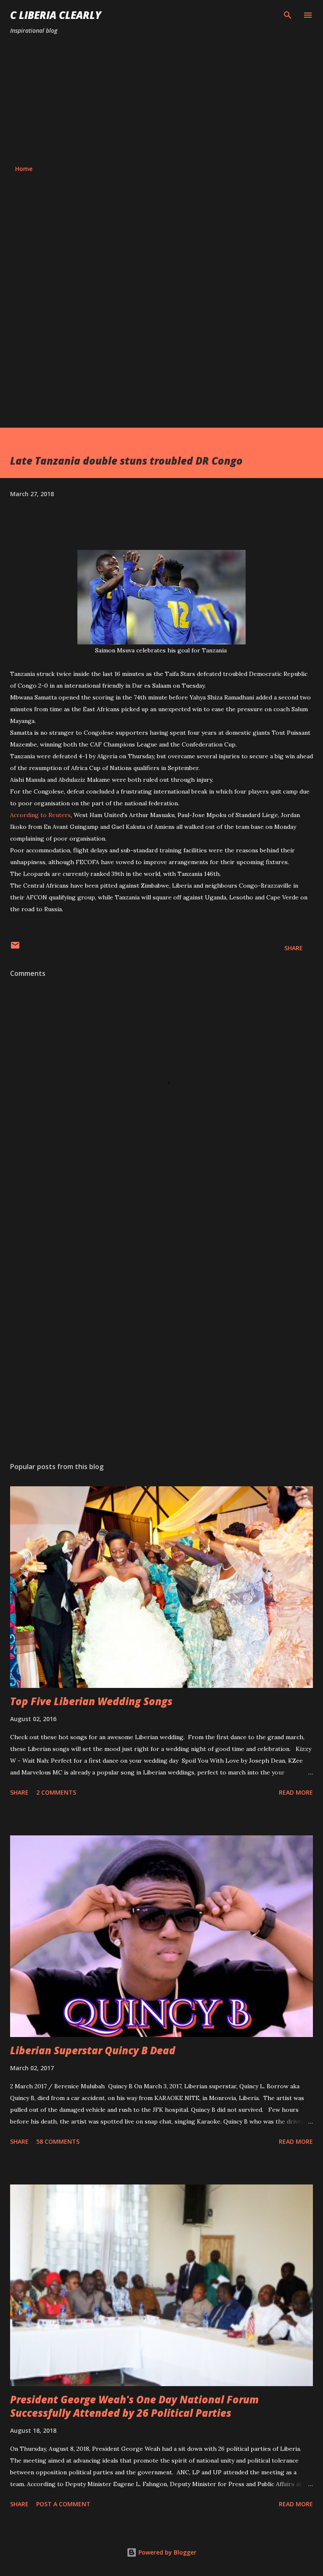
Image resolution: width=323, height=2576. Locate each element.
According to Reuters (40, 815)
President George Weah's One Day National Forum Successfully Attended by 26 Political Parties (134, 2406)
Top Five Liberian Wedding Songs (91, 1701)
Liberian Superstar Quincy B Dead (93, 2050)
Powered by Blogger (167, 2552)
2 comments (56, 1792)
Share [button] (294, 948)
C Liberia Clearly (56, 15)
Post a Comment (63, 2504)
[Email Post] (15, 948)
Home (24, 169)
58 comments (58, 2141)
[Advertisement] (161, 100)
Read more (296, 1792)
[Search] (288, 15)
